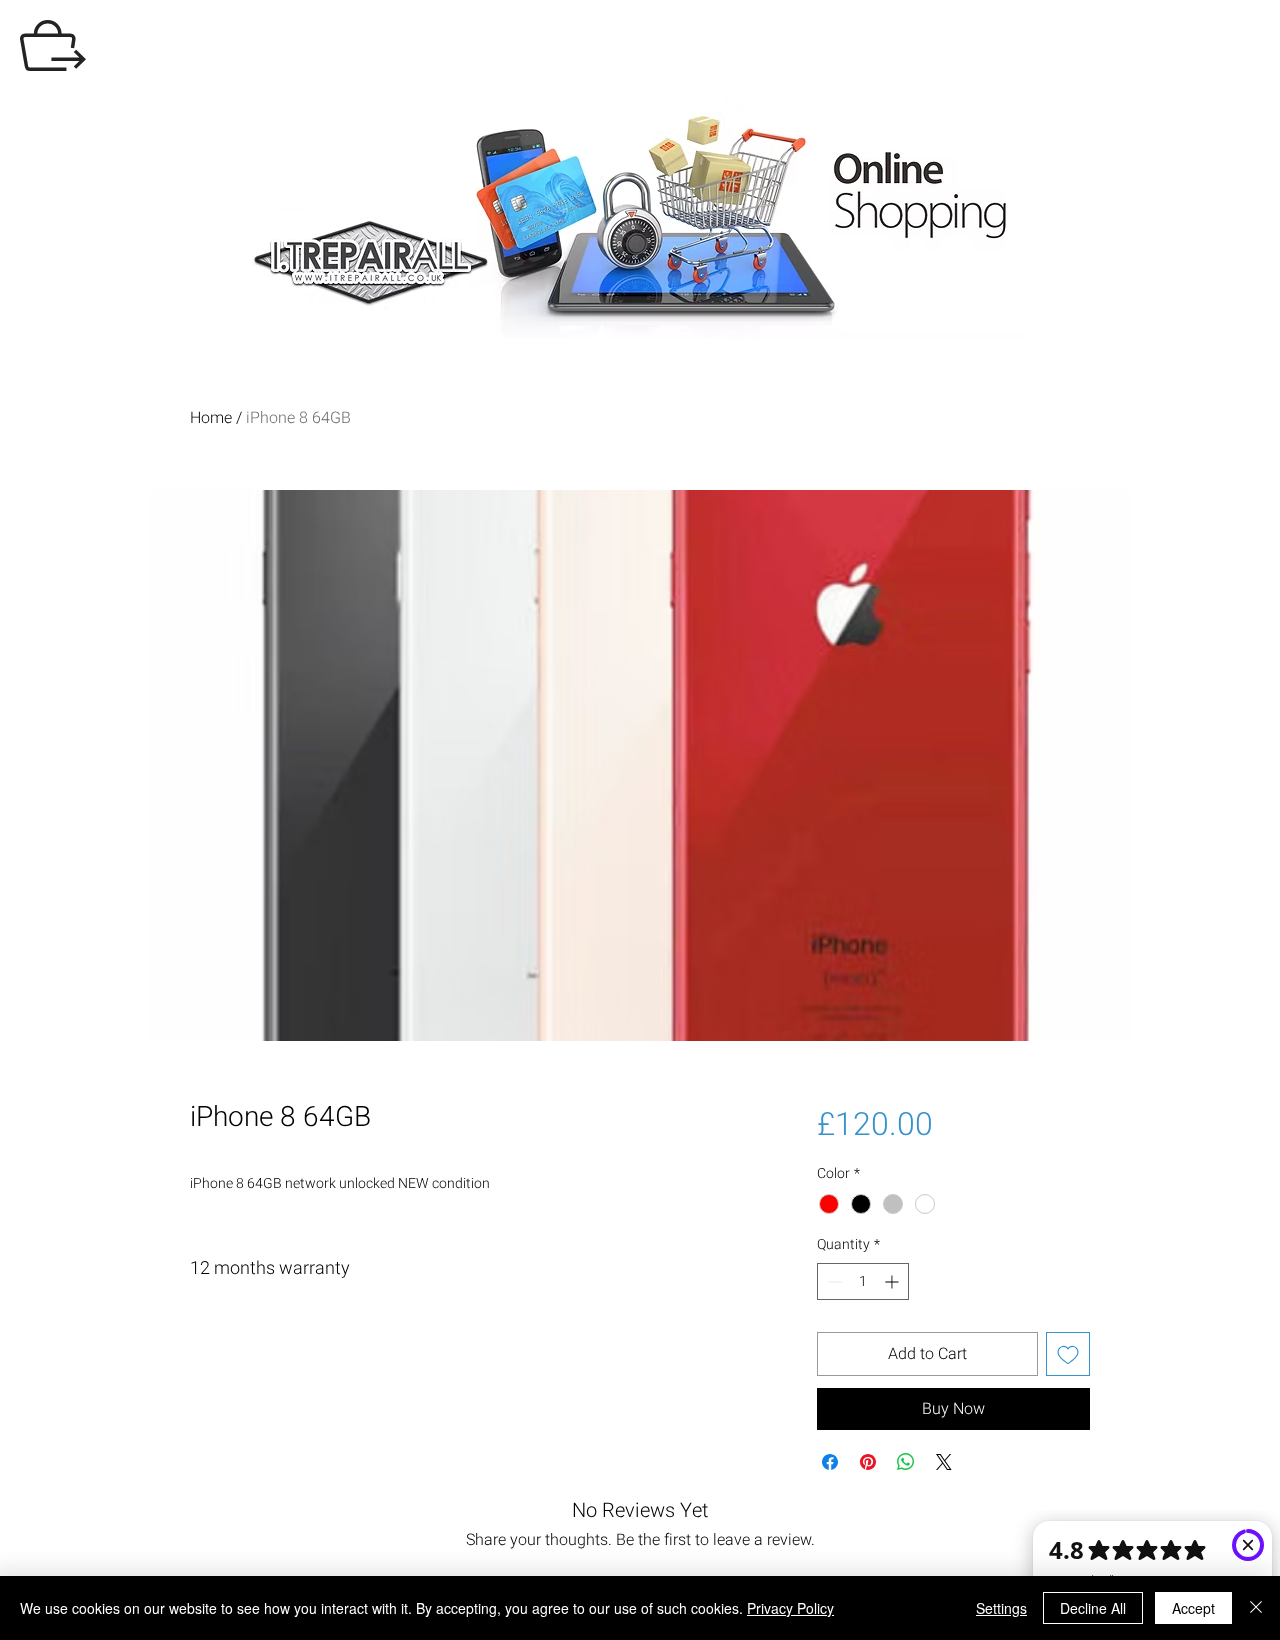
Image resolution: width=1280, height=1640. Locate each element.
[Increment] (893, 1281)
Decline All (1093, 1608)
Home (211, 418)
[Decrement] (832, 1281)
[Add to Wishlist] (1068, 1354)
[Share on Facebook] (830, 1462)
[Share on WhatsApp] (906, 1462)
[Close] (1256, 1608)
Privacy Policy (790, 1608)
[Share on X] (944, 1462)
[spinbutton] (863, 1281)
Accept (1193, 1608)
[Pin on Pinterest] (868, 1462)
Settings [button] (1001, 1608)
